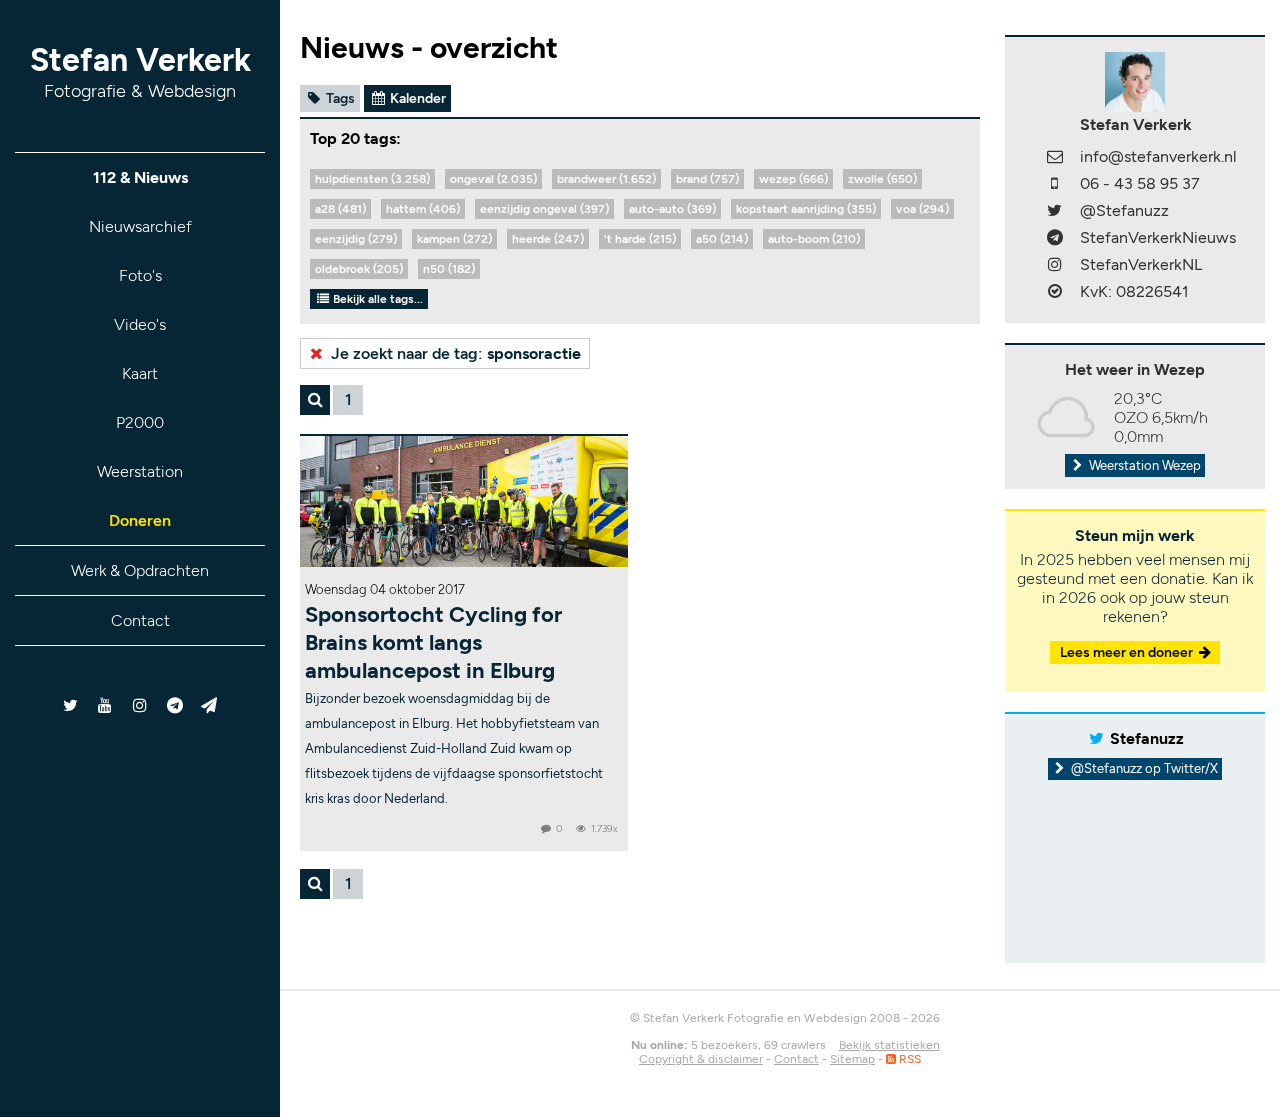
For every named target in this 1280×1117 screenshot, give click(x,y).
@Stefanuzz (1124, 210)
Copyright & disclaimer (701, 1059)
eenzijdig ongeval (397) (544, 209)
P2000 (140, 422)
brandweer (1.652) (606, 179)
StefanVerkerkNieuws (1158, 237)
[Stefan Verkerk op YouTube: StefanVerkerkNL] (105, 705)
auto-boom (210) (814, 239)
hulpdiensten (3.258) (372, 179)
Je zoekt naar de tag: (454, 353)
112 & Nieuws (140, 177)
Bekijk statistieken (889, 1045)
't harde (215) (640, 239)
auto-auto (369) (672, 209)
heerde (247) (548, 239)
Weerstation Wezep (1143, 465)
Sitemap (852, 1059)
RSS (908, 1059)
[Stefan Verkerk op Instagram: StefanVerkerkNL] (140, 705)
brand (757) (707, 179)
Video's (140, 324)
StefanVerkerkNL (1141, 264)
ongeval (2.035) (493, 179)
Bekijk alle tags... (376, 299)
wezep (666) (793, 179)
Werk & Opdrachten (140, 570)
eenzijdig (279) (356, 239)
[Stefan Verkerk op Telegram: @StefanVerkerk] (209, 705)
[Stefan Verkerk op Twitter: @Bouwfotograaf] (71, 705)
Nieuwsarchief (140, 226)
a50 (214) (722, 239)
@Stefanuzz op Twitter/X (1143, 768)
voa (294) (922, 209)
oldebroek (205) (359, 269)
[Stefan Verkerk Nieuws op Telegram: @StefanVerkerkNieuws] (174, 705)
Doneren (140, 520)
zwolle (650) (882, 179)
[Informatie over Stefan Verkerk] (1135, 80)
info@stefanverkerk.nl (1158, 156)
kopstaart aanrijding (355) (806, 209)
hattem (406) (423, 209)
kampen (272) (454, 239)
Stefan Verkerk (140, 71)
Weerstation (140, 471)
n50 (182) (449, 269)
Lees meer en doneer (1128, 652)
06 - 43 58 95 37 (1140, 183)
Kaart (140, 373)
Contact (140, 620)
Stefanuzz (1147, 738)
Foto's (140, 275)
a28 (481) (340, 209)
